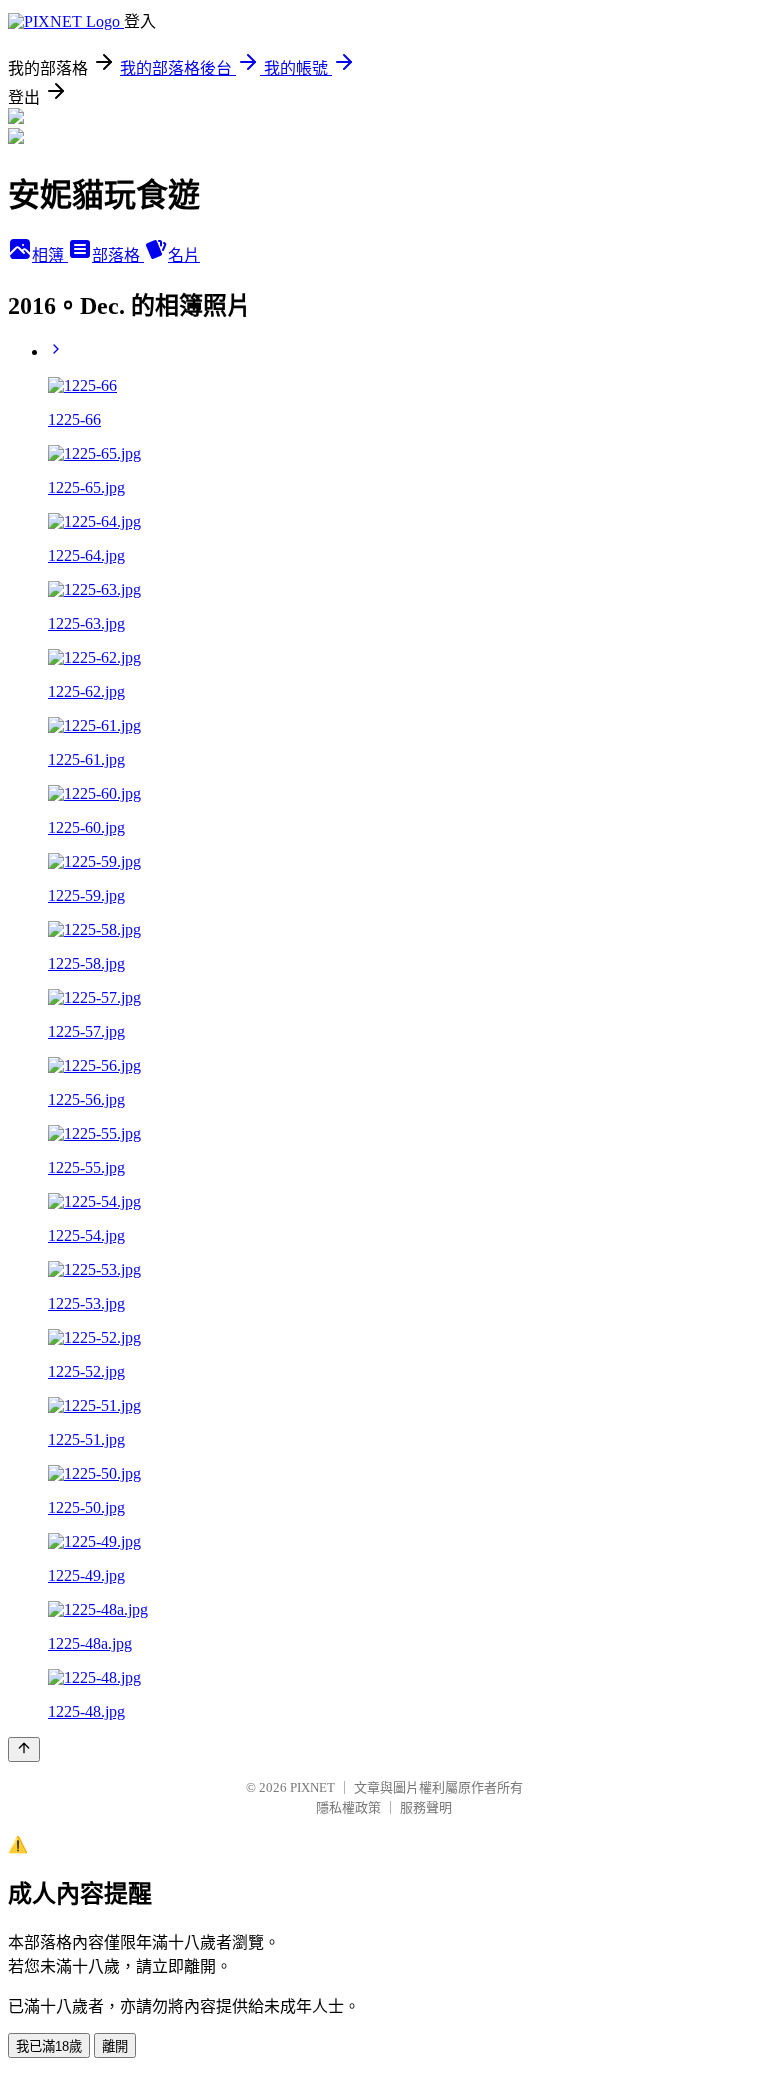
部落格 (118, 255)
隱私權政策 (348, 1807)
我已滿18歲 (49, 2046)
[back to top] (24, 1749)
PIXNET (312, 1787)
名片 (184, 255)
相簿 (50, 255)
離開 (115, 2046)
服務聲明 (426, 1807)
